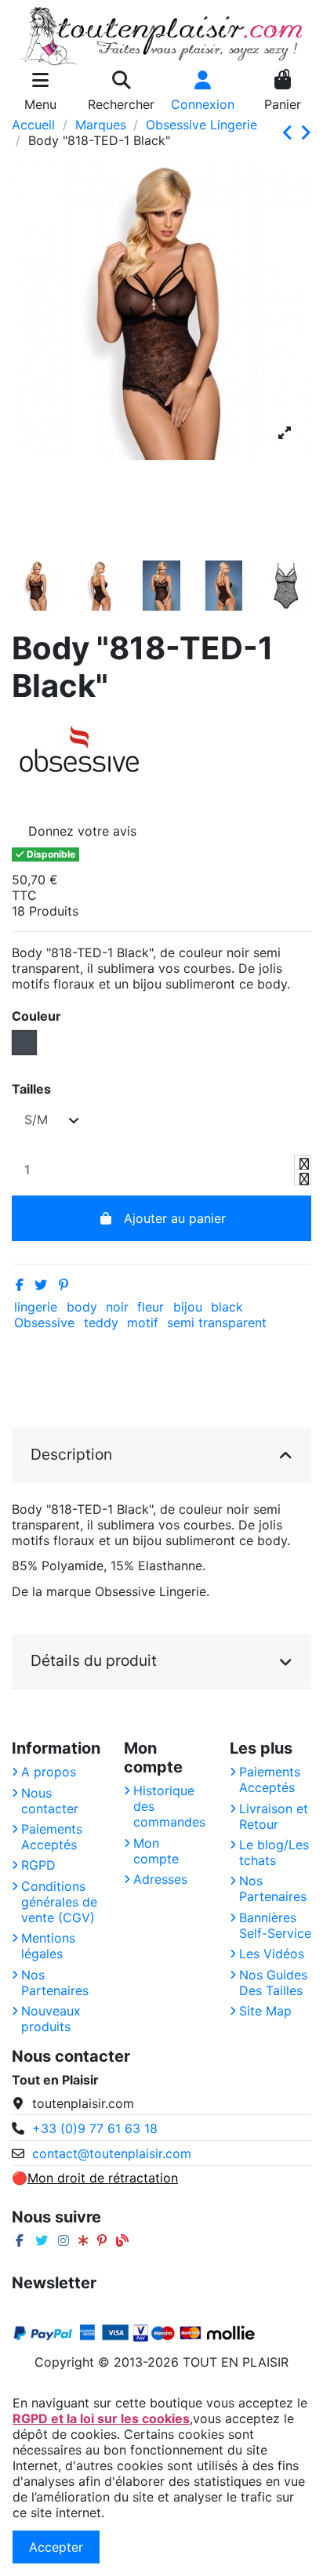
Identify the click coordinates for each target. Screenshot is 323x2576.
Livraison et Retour (274, 1816)
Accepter (56, 2547)
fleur (151, 1307)
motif (143, 1322)
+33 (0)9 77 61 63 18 (95, 2128)
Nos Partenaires (55, 1983)
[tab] (161, 1455)
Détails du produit (94, 1660)
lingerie (36, 1307)
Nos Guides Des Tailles (273, 1983)
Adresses (160, 1879)
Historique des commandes (169, 1806)
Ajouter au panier (175, 1218)
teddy (101, 1322)
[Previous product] (291, 133)
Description (71, 1454)
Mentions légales (48, 1946)
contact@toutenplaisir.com (112, 2153)
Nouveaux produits (51, 2019)
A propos (49, 1772)
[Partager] (20, 1285)
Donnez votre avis (82, 831)
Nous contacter (50, 1801)
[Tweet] (41, 1285)
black (227, 1307)
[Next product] (305, 133)
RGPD (38, 1865)
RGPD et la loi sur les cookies (101, 2418)
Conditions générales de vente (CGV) (59, 1902)
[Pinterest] (64, 1285)
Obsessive (44, 1322)
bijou (188, 1307)
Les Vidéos (272, 1954)
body (82, 1307)
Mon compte (156, 1851)
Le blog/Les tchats (274, 1852)
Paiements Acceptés (52, 1837)
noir (117, 1307)
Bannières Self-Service (275, 1925)
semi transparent (217, 1322)
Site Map (265, 2011)
